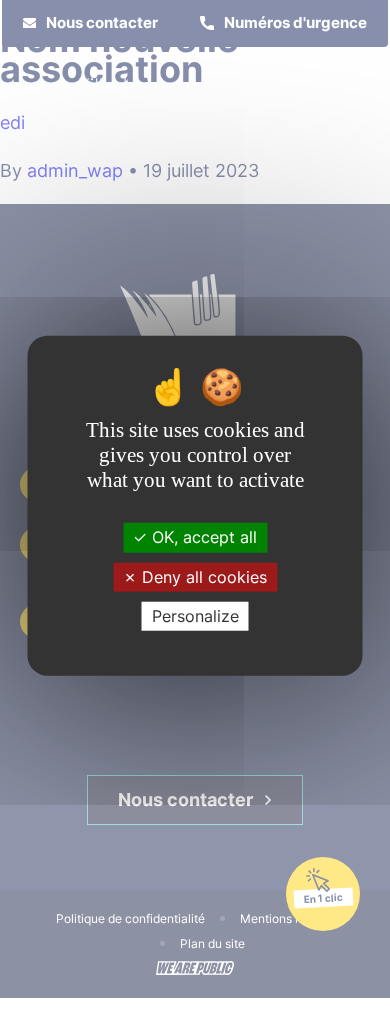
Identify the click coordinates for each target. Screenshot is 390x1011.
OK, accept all (202, 537)
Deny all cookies (202, 576)
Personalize (195, 616)
